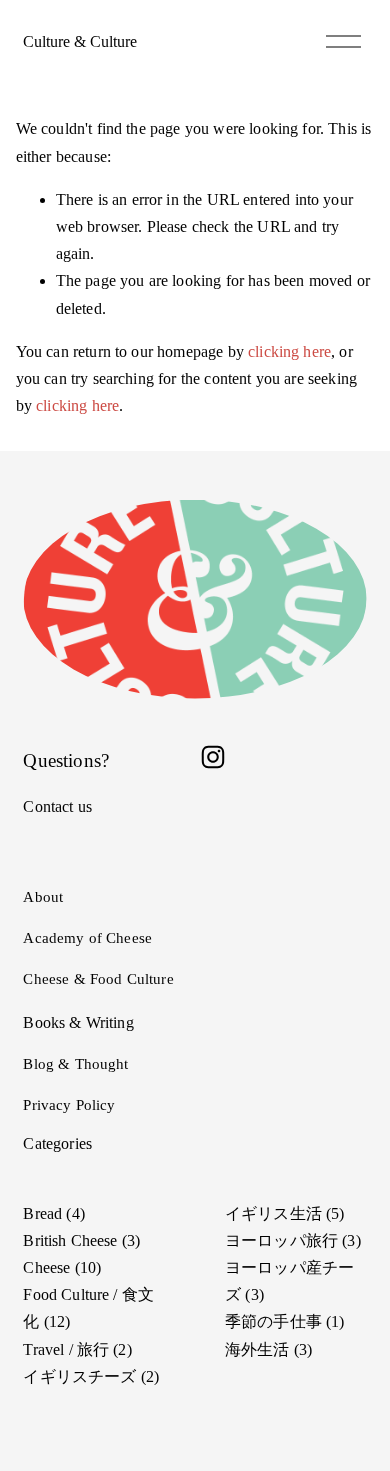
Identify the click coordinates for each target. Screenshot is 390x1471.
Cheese (59, 1267)
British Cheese (79, 1240)
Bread (51, 1213)
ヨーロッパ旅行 (290, 1240)
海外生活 (266, 1349)
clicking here (289, 351)
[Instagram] (213, 757)
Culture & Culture (80, 41)
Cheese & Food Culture (98, 979)
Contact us (57, 806)
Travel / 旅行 (74, 1349)
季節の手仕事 (282, 1321)
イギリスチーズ (88, 1376)
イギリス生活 (282, 1213)
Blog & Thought (75, 1064)
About (43, 897)
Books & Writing (78, 1022)
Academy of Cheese (87, 938)
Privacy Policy (69, 1105)
